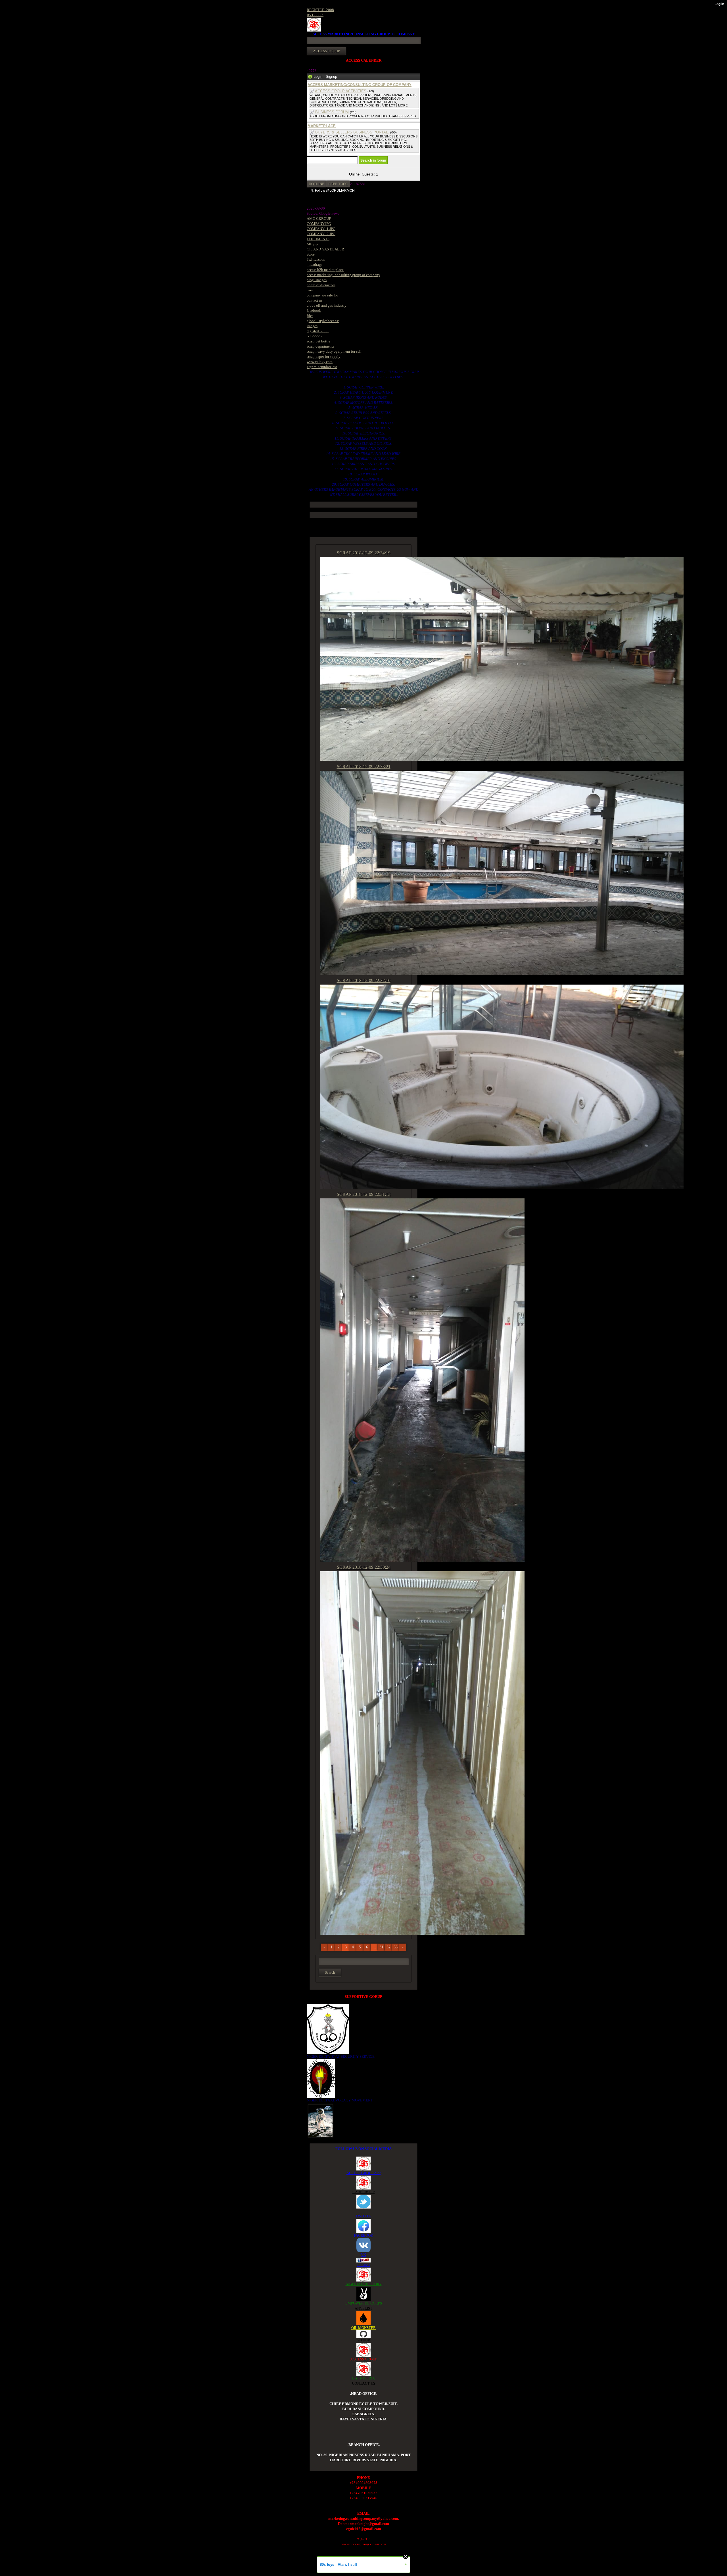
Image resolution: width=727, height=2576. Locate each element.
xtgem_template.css (322, 367)
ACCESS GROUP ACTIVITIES (341, 91)
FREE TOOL (338, 184)
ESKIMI (363, 2265)
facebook (314, 311)
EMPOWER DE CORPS (364, 2303)
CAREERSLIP (363, 2192)
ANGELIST (363, 2308)
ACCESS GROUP (364, 2359)
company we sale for (322, 295)
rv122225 (314, 336)
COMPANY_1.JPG (321, 229)
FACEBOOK (363, 2235)
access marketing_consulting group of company (343, 275)
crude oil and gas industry (327, 305)
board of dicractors (321, 285)
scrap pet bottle (318, 341)
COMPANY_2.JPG (321, 234)
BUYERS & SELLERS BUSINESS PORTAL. (352, 132)
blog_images (317, 280)
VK (363, 2255)
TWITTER (364, 2216)
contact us (315, 300)
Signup (331, 77)
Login (318, 77)
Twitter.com (316, 259)
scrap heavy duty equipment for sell (334, 351)
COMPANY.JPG (319, 224)
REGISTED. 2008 (320, 10)
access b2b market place (325, 270)
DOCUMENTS (318, 239)
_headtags (315, 265)
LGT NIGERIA (363, 2378)
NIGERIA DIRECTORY (364, 2284)
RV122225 (315, 15)
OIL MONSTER (363, 2328)
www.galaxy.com (320, 362)
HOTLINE (317, 184)
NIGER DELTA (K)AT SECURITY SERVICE (341, 2056)
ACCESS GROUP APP (363, 2173)
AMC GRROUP (319, 219)
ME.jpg (313, 244)
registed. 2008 (318, 331)
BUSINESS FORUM (332, 112)
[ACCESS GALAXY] (320, 2120)
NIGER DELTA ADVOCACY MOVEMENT (340, 2100)
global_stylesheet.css (323, 321)
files (310, 316)
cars (310, 290)
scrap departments (320, 346)
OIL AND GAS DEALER (325, 249)
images (312, 326)
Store (311, 254)
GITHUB (363, 2340)
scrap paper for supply (324, 357)
